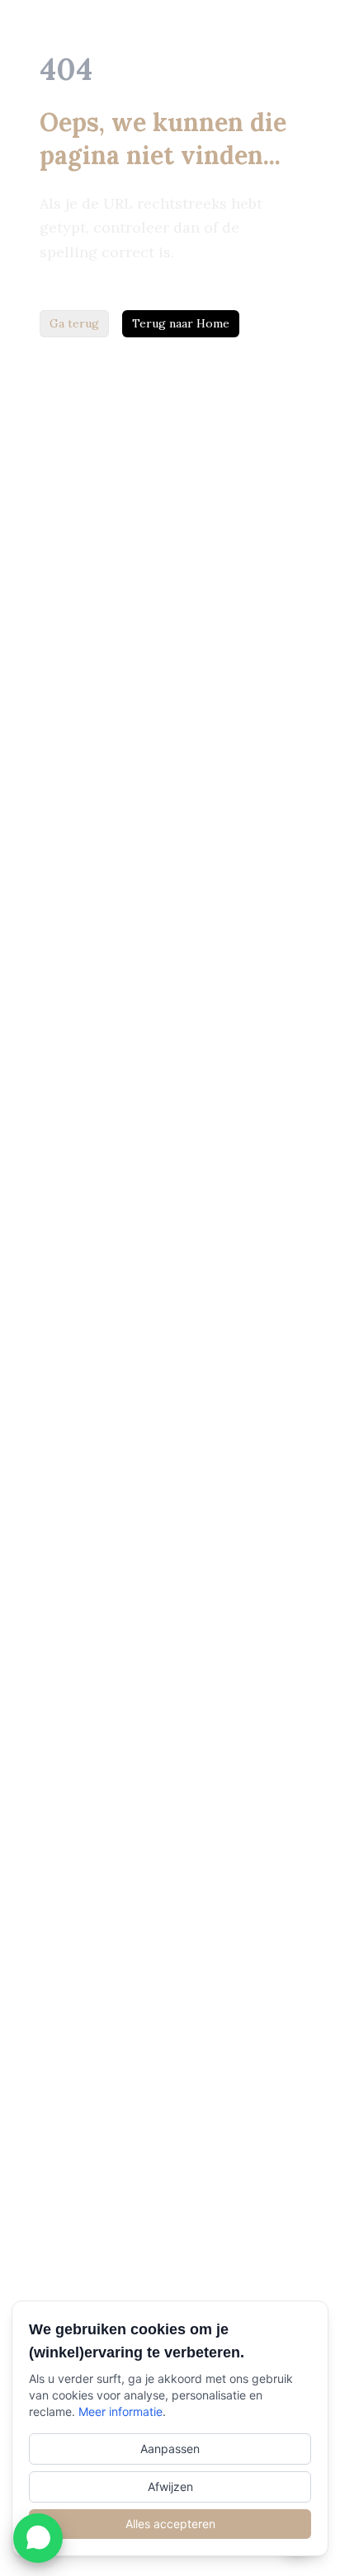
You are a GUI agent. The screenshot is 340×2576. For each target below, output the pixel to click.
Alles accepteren (170, 2524)
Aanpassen (170, 2449)
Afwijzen (170, 2487)
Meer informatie (120, 2411)
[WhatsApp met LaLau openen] (38, 2538)
